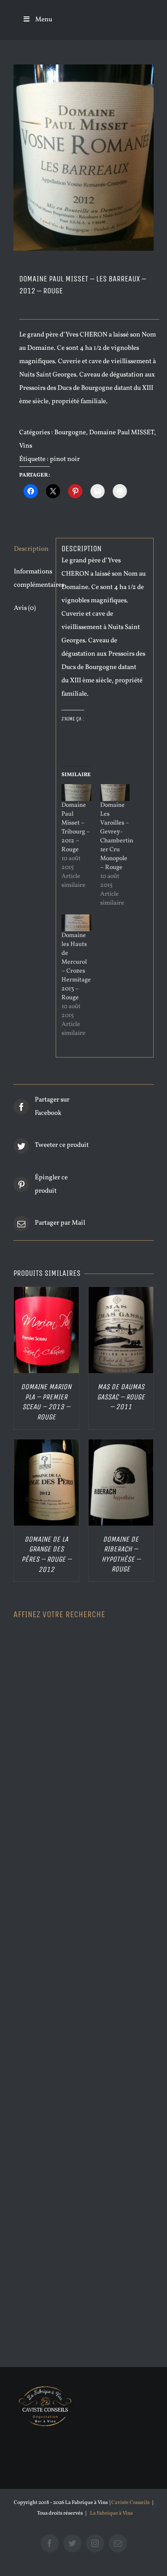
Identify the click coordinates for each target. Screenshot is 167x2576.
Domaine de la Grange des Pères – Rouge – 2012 (46, 1554)
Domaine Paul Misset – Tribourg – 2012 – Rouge (76, 827)
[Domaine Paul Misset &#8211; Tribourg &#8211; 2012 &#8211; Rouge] (76, 793)
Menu (44, 20)
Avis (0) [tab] (25, 608)
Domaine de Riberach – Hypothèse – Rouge (121, 1554)
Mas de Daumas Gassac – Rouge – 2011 (121, 1397)
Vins (26, 446)
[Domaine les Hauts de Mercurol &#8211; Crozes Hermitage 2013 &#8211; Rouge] (76, 923)
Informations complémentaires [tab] (32, 579)
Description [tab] (31, 549)
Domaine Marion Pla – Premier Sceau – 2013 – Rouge (46, 1402)
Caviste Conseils (130, 2503)
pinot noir (65, 459)
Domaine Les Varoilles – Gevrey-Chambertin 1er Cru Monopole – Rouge (117, 836)
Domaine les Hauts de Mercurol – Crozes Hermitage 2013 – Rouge (76, 967)
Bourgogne (70, 433)
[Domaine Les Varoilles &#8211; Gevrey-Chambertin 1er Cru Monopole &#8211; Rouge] (115, 793)
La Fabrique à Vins (111, 2513)
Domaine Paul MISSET (122, 433)
